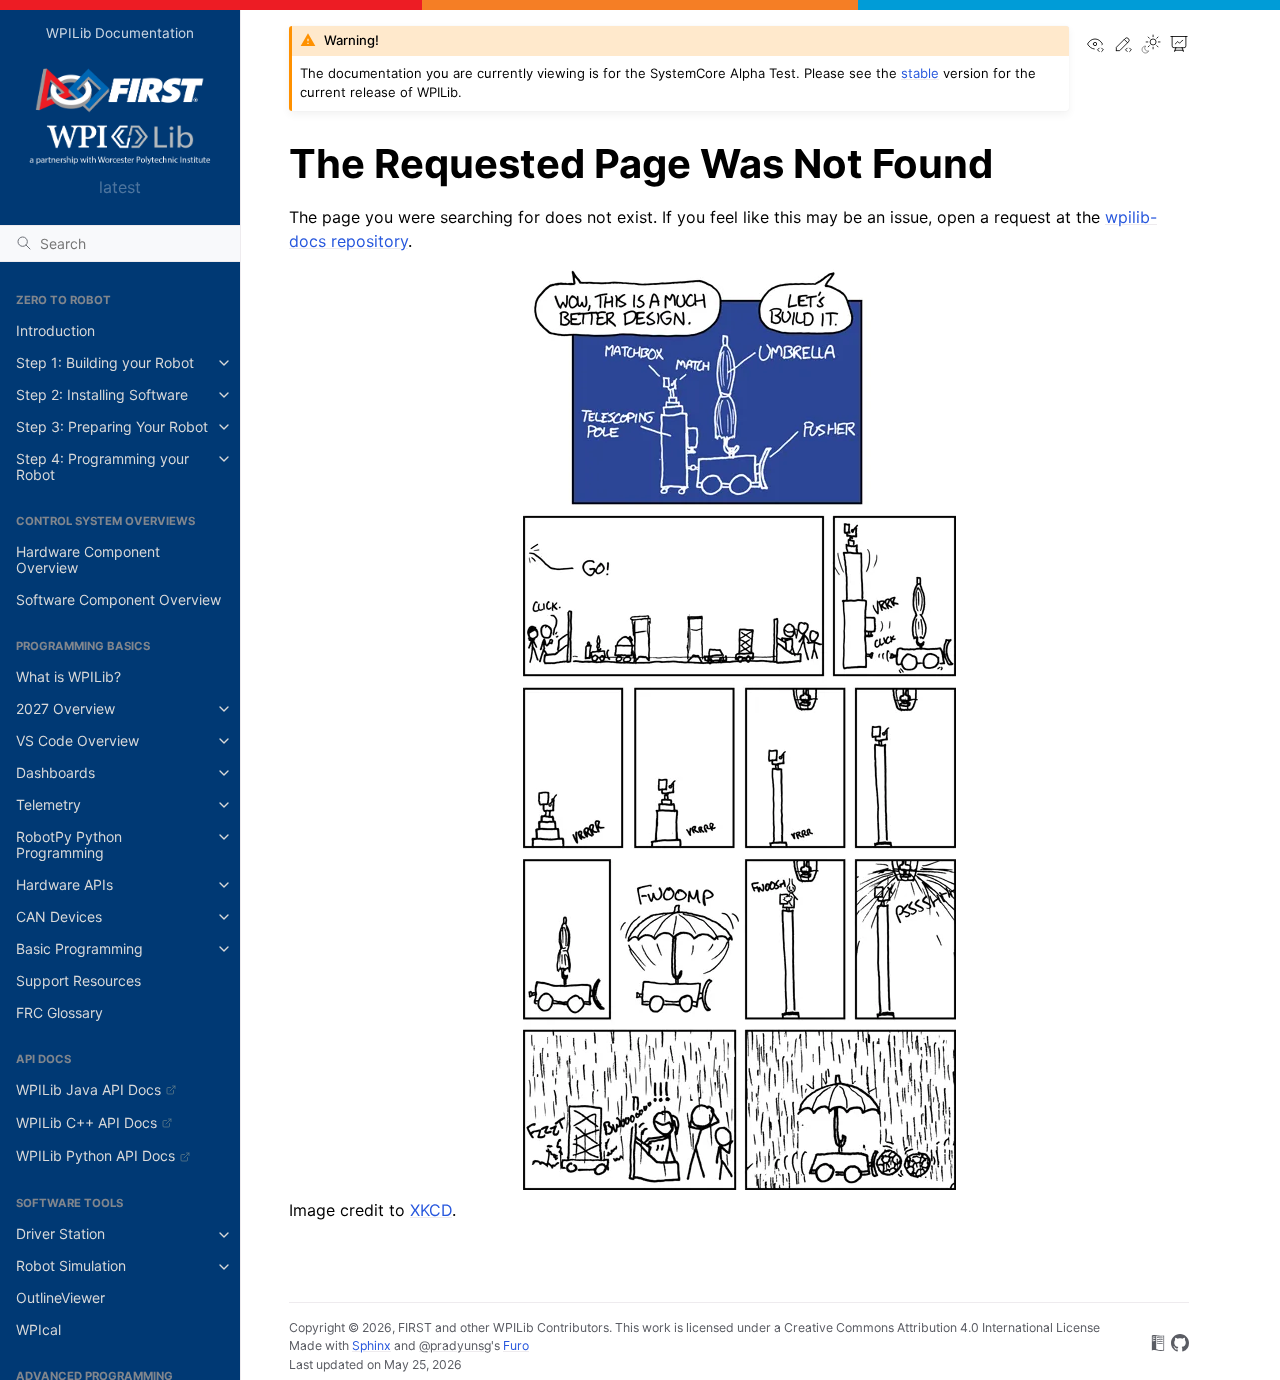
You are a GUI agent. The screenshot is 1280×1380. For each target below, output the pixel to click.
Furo (516, 1345)
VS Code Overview (77, 740)
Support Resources (78, 980)
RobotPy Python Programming (69, 844)
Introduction (55, 330)
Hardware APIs (64, 884)
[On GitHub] (1180, 1346)
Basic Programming (79, 948)
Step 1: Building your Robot (105, 362)
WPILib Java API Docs (88, 1089)
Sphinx (371, 1345)
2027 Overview (65, 708)
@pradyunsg (455, 1345)
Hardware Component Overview (88, 559)
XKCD (431, 1210)
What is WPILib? (68, 676)
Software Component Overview (118, 599)
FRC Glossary (59, 1012)
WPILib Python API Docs (95, 1155)
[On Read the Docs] (1158, 1346)
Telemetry (48, 804)
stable (920, 73)
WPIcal (38, 1330)
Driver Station (60, 1234)
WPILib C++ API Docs (86, 1122)
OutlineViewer (60, 1298)
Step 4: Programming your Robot (102, 466)
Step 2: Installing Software (102, 394)
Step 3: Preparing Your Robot (112, 426)
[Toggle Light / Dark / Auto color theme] (1151, 45)
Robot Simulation (71, 1266)
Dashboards (55, 772)
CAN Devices (59, 916)
